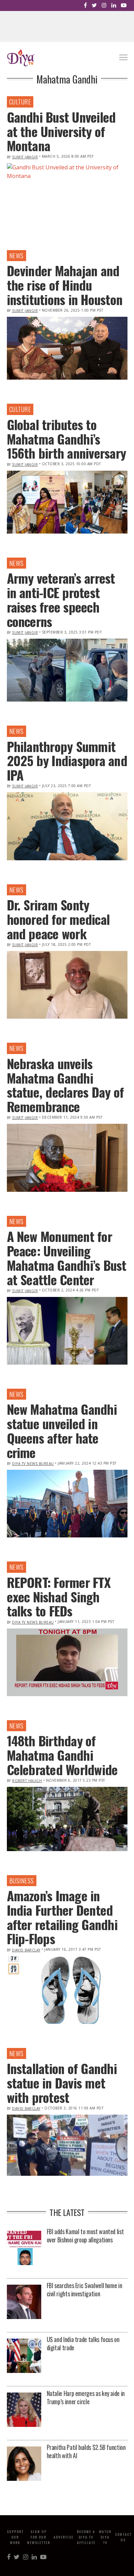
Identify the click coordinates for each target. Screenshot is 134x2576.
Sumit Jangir (25, 157)
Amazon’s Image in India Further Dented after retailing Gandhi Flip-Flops (62, 1917)
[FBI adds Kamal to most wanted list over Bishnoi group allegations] (24, 2248)
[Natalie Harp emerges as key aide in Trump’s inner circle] (24, 2410)
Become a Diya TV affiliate (86, 2537)
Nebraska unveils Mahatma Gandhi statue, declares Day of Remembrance (65, 1085)
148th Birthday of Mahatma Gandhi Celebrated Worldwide (62, 1755)
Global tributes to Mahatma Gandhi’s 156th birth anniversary (66, 439)
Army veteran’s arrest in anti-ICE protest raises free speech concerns (61, 599)
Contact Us (123, 2537)
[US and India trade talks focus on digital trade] (24, 2356)
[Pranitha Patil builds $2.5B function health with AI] (24, 2464)
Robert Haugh (27, 1781)
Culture (20, 102)
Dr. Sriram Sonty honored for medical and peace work (58, 919)
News (16, 256)
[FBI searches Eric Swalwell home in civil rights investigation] (24, 2302)
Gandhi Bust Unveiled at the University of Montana (61, 131)
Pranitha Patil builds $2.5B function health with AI (86, 2451)
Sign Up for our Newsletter (39, 2537)
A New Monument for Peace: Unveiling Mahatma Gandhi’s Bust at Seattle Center (67, 1258)
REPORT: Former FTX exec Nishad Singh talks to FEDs (59, 1597)
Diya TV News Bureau (33, 1464)
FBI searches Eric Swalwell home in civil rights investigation (85, 2289)
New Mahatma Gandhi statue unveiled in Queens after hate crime (62, 1430)
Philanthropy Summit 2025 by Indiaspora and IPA (67, 761)
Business (22, 1881)
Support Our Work (15, 2537)
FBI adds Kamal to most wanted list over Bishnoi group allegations (85, 2236)
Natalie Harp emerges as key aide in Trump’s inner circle (86, 2397)
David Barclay (26, 1950)
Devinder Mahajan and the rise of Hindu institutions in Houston (65, 285)
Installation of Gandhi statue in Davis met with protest (62, 2083)
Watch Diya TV (105, 2537)
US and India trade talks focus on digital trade (83, 2343)
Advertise (64, 2537)
